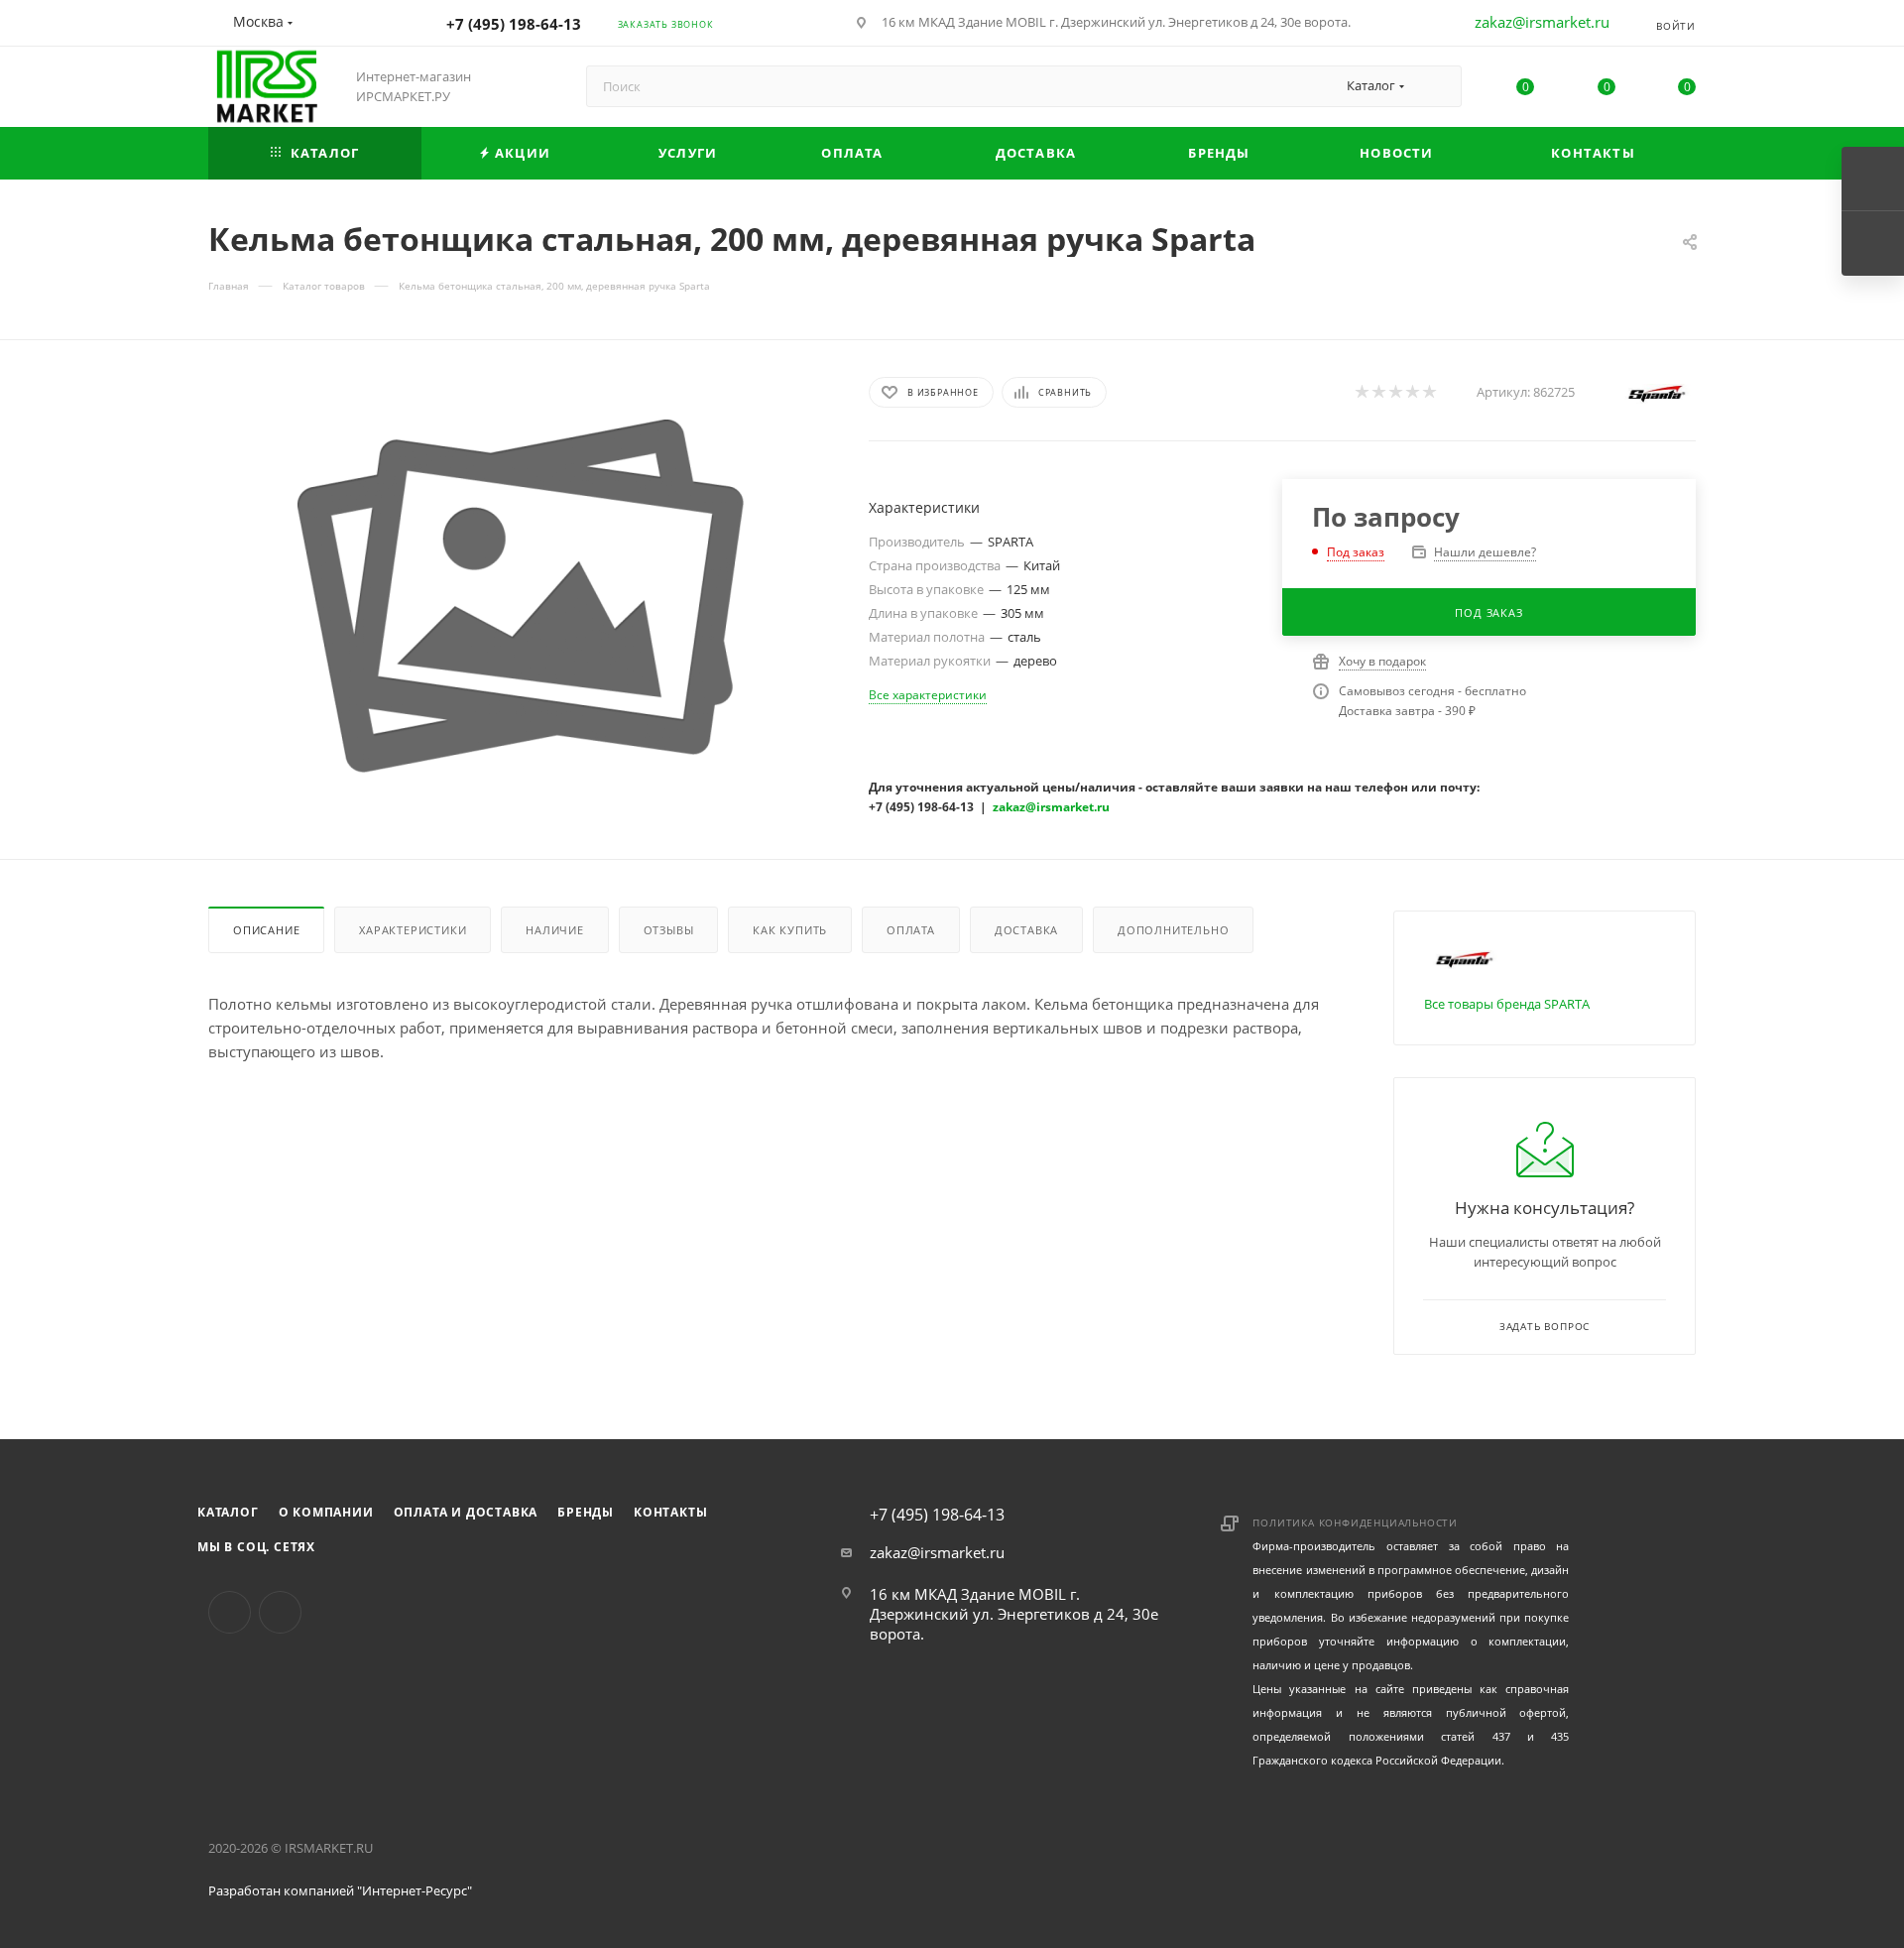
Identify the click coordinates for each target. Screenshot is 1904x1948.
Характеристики (413, 930)
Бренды (586, 1512)
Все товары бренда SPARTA (1507, 1004)
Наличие (555, 930)
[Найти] (1437, 86)
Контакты (670, 1512)
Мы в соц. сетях (256, 1547)
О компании (326, 1512)
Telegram (280, 1612)
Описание (266, 930)
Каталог (228, 1512)
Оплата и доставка (466, 1512)
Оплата (911, 930)
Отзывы (669, 930)
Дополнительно (1173, 930)
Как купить (790, 930)
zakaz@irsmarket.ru (1542, 22)
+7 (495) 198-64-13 (514, 24)
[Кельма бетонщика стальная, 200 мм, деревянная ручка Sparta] (521, 596)
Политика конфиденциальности (1355, 1522)
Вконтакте (230, 1612)
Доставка (1026, 930)
